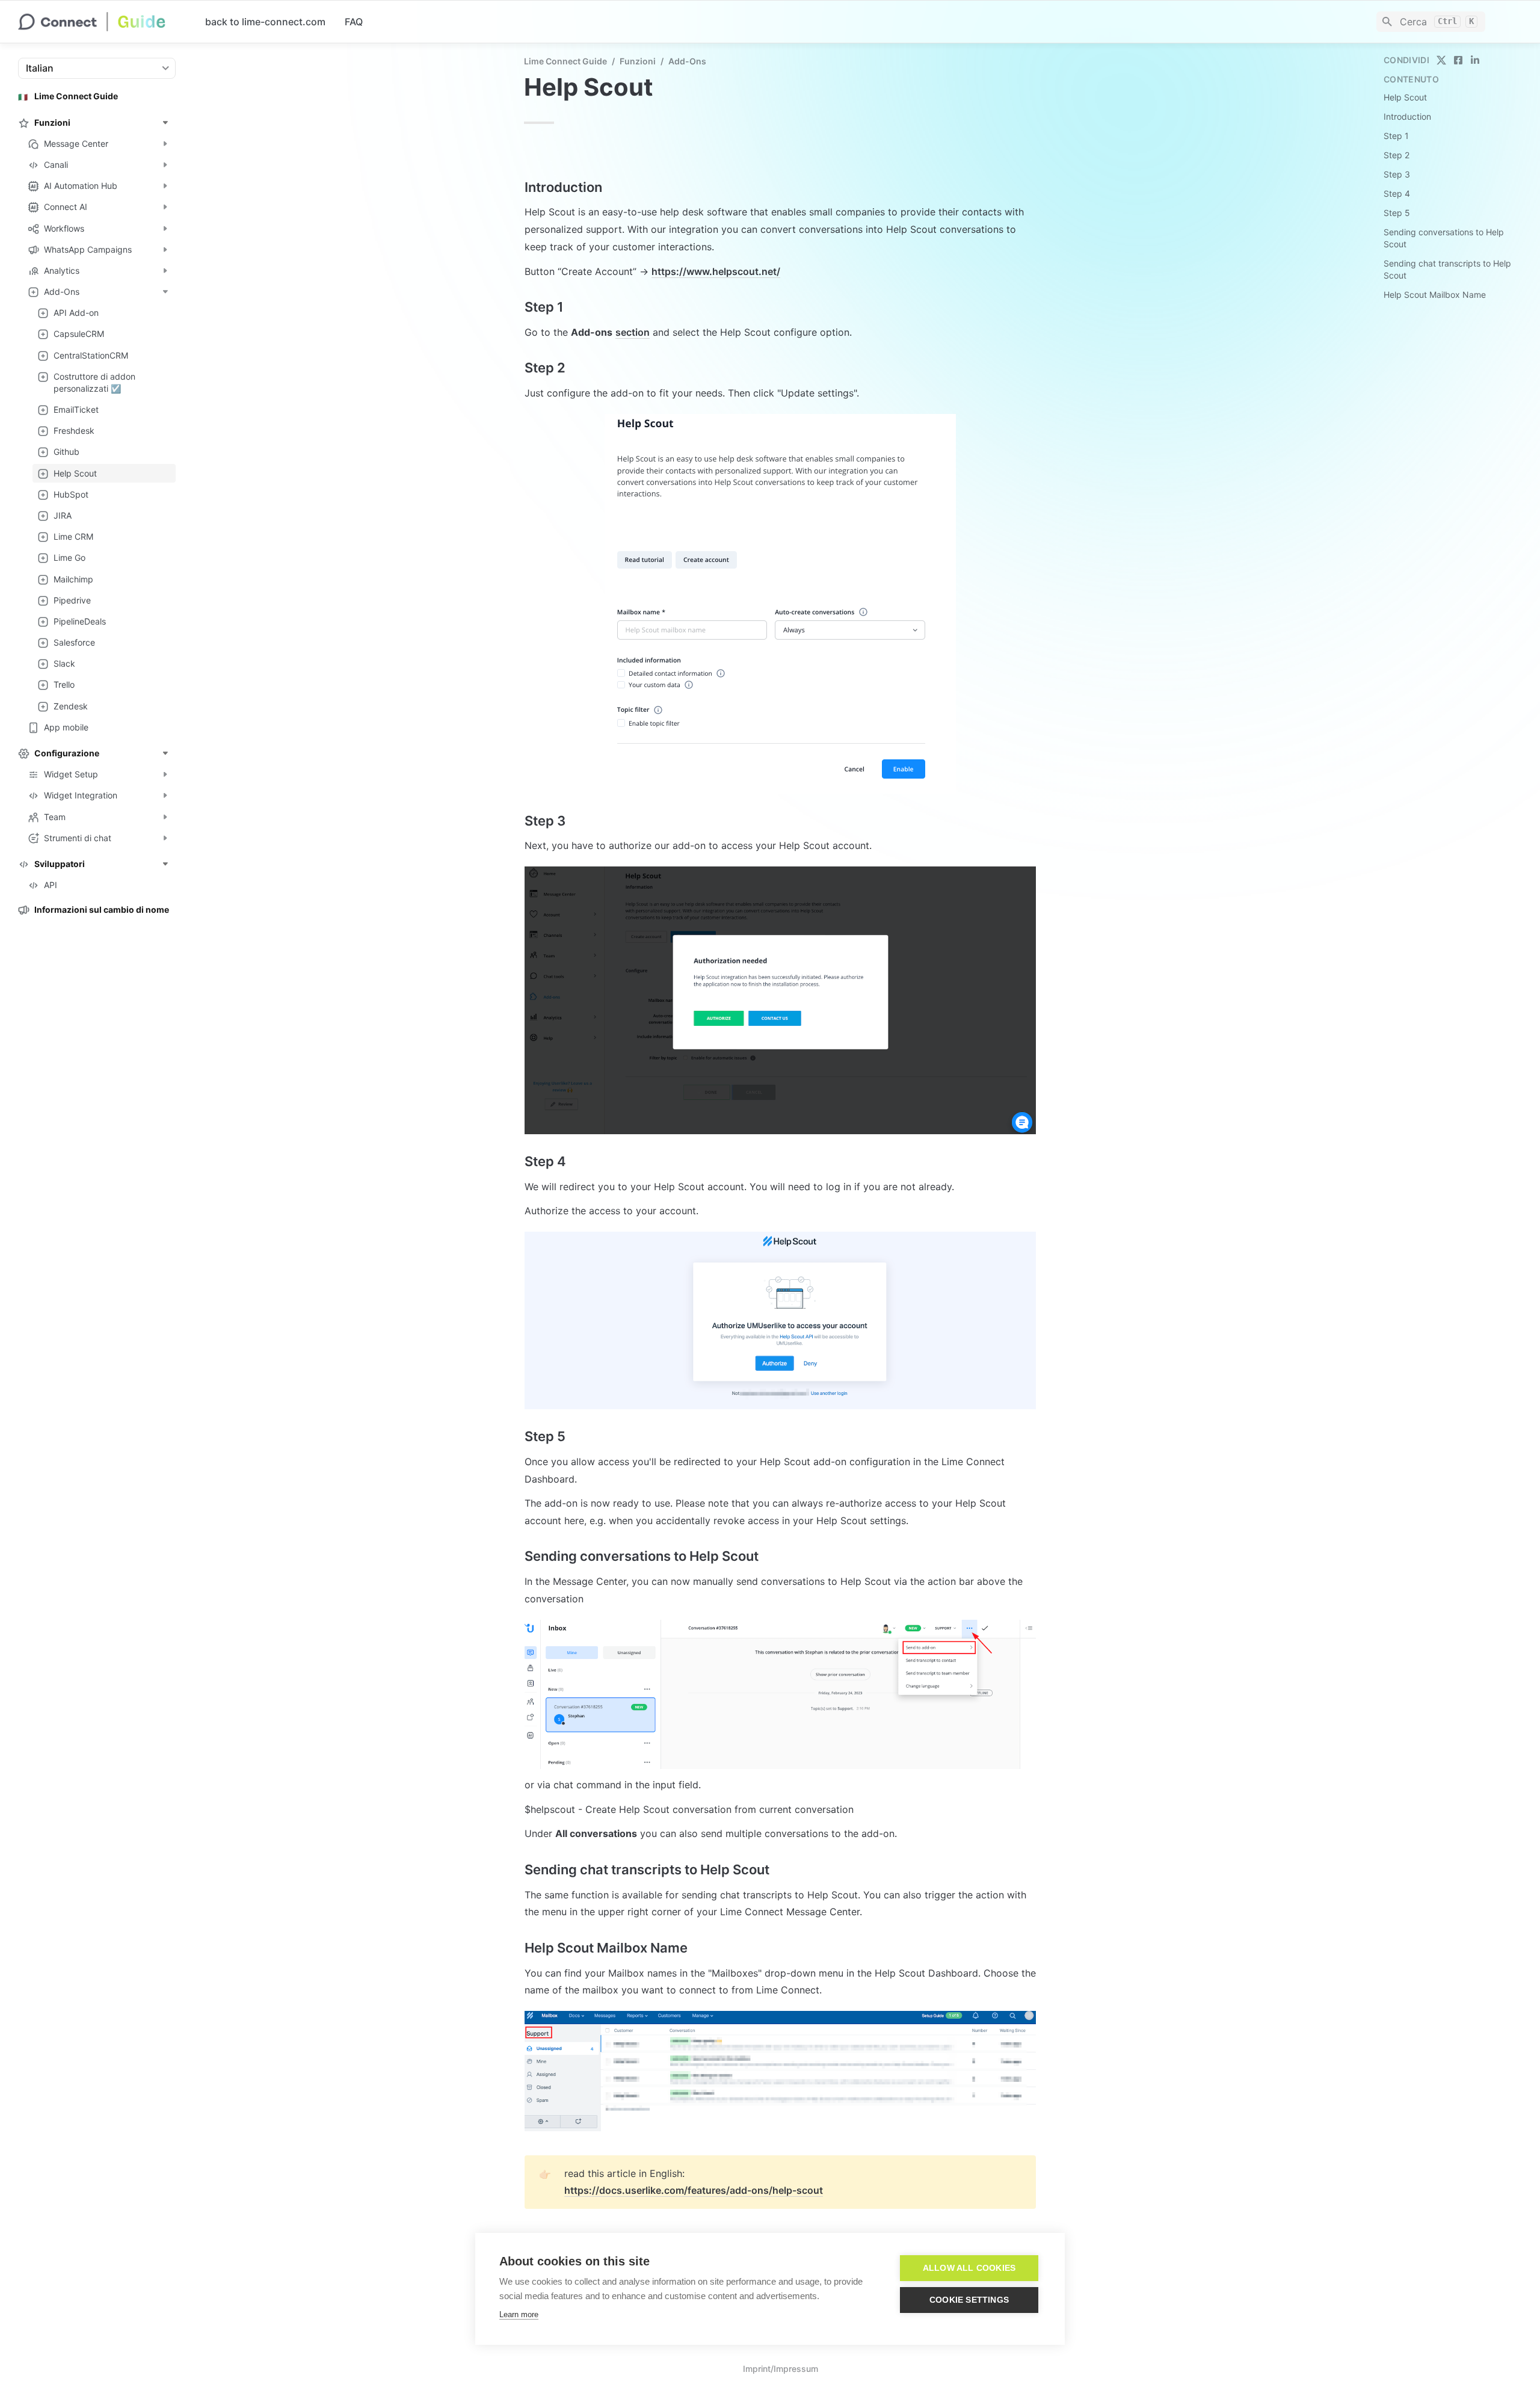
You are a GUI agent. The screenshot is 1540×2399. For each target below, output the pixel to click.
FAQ (354, 22)
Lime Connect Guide (565, 61)
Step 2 (1397, 155)
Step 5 (1397, 213)
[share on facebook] (1458, 60)
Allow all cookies (969, 2268)
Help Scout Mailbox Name (1435, 295)
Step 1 (1396, 136)
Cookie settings (969, 2300)
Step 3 (1397, 174)
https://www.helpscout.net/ (716, 271)
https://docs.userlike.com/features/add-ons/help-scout (694, 2190)
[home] (102, 22)
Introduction (1407, 116)
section (633, 332)
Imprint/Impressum (781, 2369)
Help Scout (1405, 97)
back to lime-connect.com (265, 22)
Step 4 (1397, 193)
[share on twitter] (1441, 60)
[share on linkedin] (1475, 60)
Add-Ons (687, 61)
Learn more (519, 2314)
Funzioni (638, 61)
